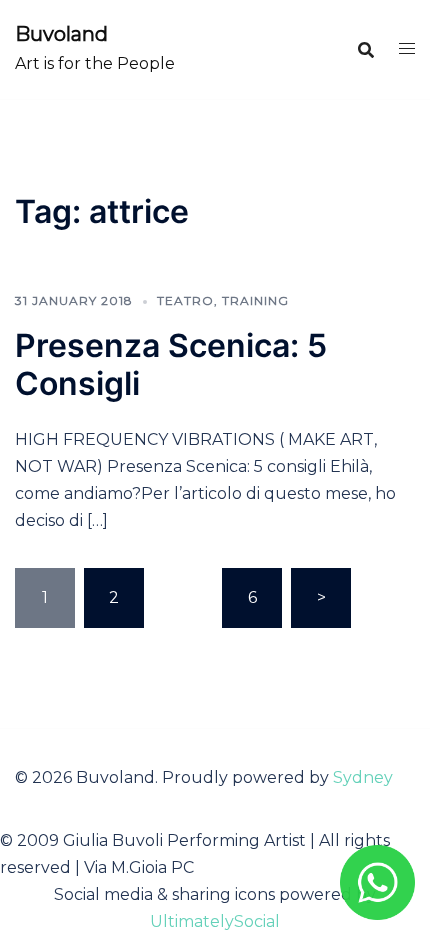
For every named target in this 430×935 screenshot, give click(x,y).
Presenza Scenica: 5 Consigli (171, 364)
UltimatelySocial (215, 921)
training (255, 300)
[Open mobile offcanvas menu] (407, 49)
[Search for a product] (366, 50)
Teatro (185, 300)
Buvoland (61, 34)
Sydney (363, 777)
